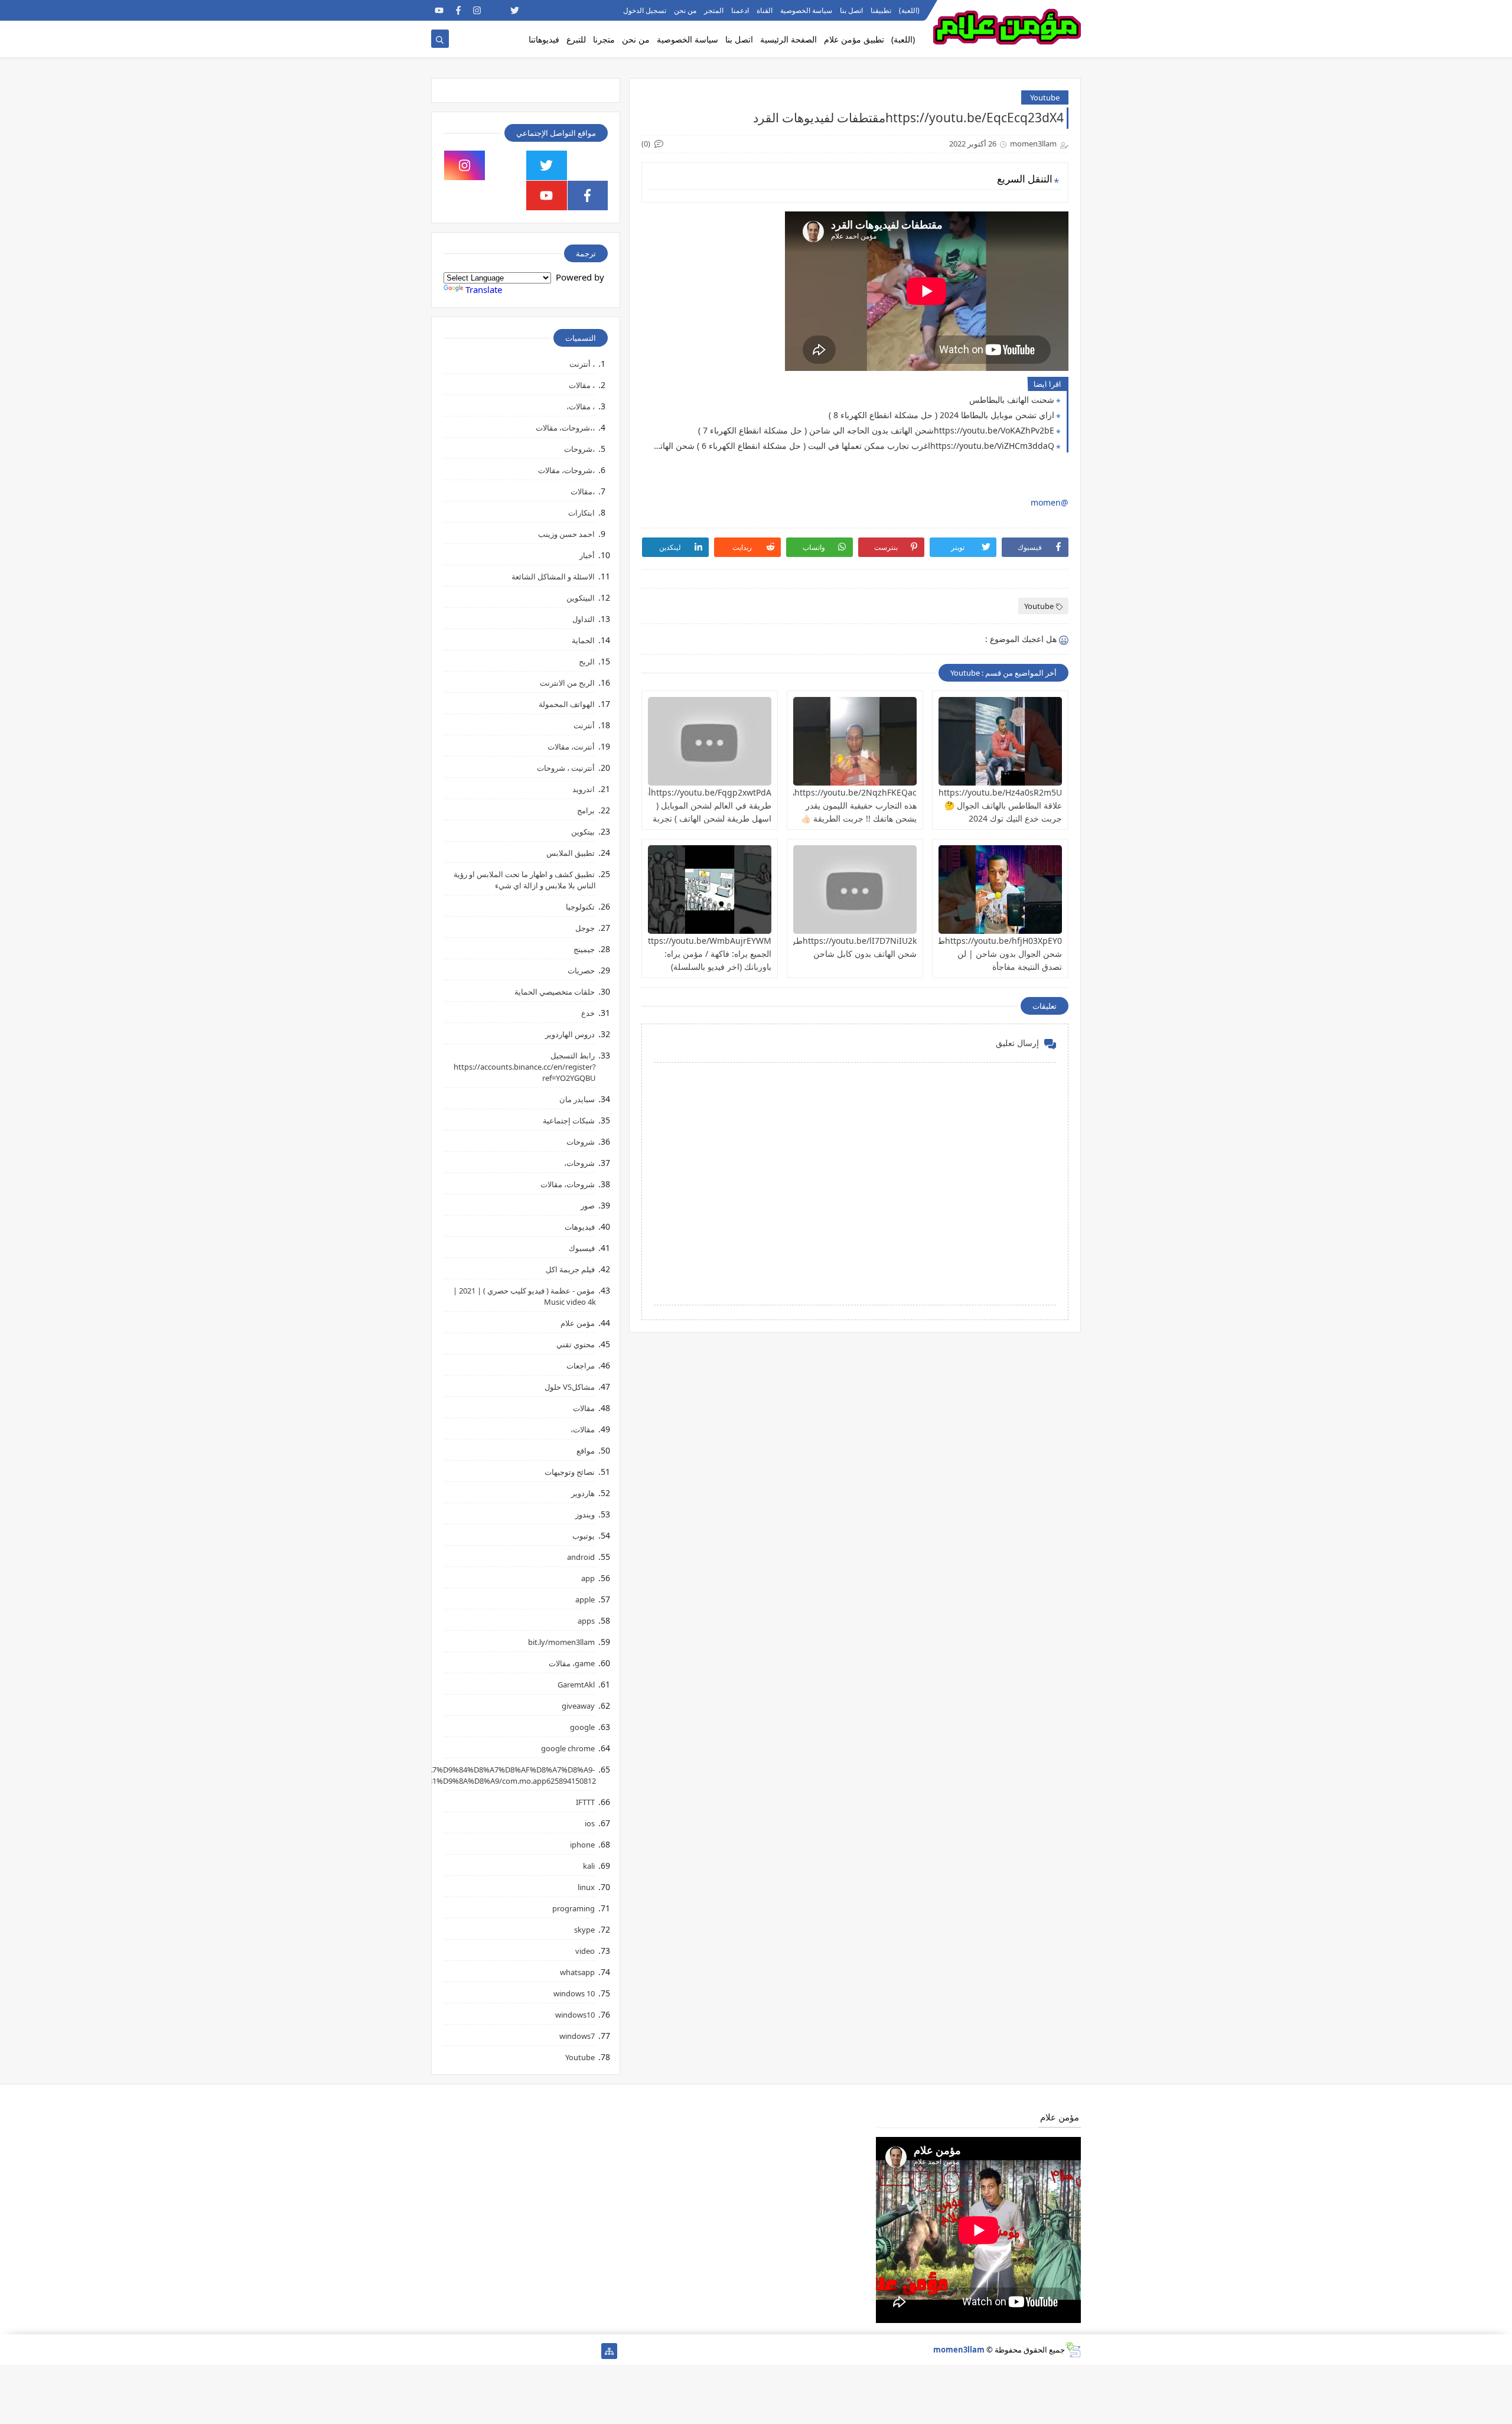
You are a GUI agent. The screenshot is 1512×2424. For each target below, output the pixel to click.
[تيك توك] (458, 2351)
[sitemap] (609, 2351)
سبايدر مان (577, 1099)
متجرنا (604, 39)
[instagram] (477, 10)
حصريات (581, 970)
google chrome (568, 1748)
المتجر (714, 10)
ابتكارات (581, 513)
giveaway (578, 1706)
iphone (582, 1845)
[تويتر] (553, 2351)
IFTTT (585, 1802)
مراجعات (581, 1366)
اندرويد (584, 789)
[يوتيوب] (439, 2351)
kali (589, 1866)
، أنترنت (582, 364)
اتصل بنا (851, 10)
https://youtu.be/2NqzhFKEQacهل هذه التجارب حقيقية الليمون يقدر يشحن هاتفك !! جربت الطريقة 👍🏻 (850, 805)
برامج (586, 810)
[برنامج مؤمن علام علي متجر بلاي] (571, 10)
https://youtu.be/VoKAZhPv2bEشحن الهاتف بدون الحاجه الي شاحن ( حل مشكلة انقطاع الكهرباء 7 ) (876, 430)
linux (586, 1887)
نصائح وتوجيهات (570, 1472)
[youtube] (439, 10)
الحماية (583, 640)
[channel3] (553, 10)
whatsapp (577, 1972)
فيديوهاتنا (544, 39)
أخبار (587, 555)
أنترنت (584, 725)
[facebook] (458, 10)
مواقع (586, 1451)
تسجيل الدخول (645, 10)
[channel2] (534, 10)
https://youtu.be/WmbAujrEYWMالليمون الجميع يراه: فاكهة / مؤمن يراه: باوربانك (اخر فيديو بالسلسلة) (695, 954)
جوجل (585, 928)
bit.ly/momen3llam (561, 1642)
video (585, 1951)
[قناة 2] (534, 2351)
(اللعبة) (909, 10)
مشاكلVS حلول (570, 1387)
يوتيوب (584, 1536)
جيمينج (584, 949)
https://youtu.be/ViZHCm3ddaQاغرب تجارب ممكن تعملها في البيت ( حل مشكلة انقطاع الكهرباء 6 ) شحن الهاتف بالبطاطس (851, 446)
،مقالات (583, 491)
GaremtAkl (576, 1685)
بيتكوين (583, 832)
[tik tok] (506, 165)
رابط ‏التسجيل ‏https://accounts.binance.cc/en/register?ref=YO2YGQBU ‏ (525, 1067)
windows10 (575, 2015)
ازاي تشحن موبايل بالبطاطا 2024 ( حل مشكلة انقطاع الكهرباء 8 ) (941, 415)
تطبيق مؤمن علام (854, 39)
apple (585, 1599)
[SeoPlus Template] (1073, 2350)
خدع (588, 1013)
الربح (587, 662)
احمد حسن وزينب (566, 534)
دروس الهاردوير (570, 1034)
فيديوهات (580, 1227)
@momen (1050, 502)
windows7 (577, 2036)
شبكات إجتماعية (569, 1120)
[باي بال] (496, 2351)
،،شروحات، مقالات (565, 428)
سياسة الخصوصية (806, 10)
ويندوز (585, 1514)
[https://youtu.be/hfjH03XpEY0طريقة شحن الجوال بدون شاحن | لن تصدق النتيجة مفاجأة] (1000, 890)
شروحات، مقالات (568, 1184)
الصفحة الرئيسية (788, 39)
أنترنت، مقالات (571, 747)
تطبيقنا (881, 10)
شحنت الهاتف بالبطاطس (1012, 400)
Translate (484, 289)
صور (588, 1206)
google (582, 1727)
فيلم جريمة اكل (570, 1269)
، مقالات (582, 385)
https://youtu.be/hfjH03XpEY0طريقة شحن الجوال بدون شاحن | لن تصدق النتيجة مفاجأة (992, 954)
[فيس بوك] (477, 2351)
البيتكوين (581, 598)
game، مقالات (572, 1663)
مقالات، (583, 1429)
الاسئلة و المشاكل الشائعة (553, 576)
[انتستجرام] (515, 2351)
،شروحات (579, 449)
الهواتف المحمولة (567, 704)
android (581, 1557)
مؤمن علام (578, 1323)
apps (586, 1621)
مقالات (584, 1408)
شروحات (581, 1142)
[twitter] (515, 10)
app (588, 1578)
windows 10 (574, 1993)
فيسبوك (582, 1248)
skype (584, 1930)
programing (573, 1908)
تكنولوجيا (580, 907)
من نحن (685, 10)
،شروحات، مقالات (566, 470)
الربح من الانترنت (567, 683)
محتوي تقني (576, 1344)
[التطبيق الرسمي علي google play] (588, 165)
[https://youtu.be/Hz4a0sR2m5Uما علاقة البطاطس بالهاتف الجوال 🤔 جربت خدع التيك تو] (1000, 741)
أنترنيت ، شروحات (566, 768)
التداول (584, 619)
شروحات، (579, 1163)
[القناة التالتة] (571, 2351)
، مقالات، (581, 406)
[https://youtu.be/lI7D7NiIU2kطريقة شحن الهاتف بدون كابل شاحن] (855, 890)
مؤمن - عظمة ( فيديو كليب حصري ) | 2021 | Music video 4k (524, 1296)
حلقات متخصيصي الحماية (555, 992)
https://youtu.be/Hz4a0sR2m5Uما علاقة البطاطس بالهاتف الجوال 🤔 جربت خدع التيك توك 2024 (997, 805)
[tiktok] (496, 10)
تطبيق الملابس (571, 853)
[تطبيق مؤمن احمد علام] (590, 2351)
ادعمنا (740, 10)
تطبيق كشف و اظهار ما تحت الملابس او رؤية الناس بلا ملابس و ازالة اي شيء (525, 880)
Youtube (1045, 97)
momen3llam (959, 2350)
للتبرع (576, 39)
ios (590, 1823)
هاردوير (583, 1493)
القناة (765, 10)
